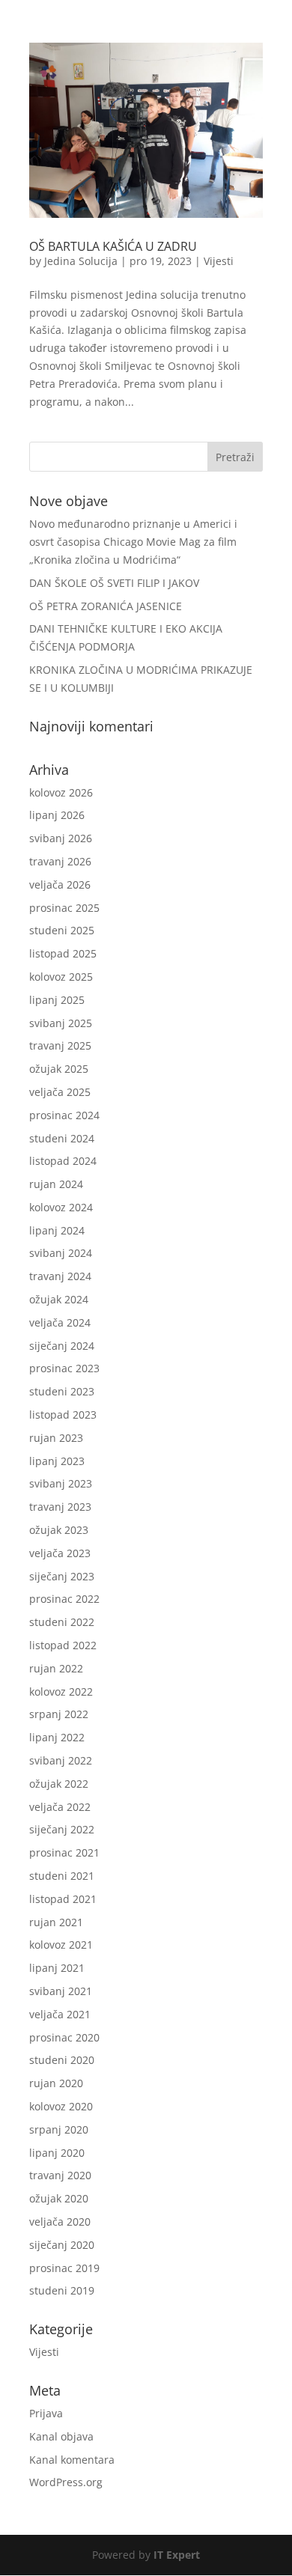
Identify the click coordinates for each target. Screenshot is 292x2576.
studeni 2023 (62, 1391)
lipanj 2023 (57, 1461)
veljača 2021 (60, 2014)
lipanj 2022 (57, 1737)
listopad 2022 (63, 1645)
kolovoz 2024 (61, 1207)
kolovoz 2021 (61, 1945)
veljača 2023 (60, 1553)
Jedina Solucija (81, 261)
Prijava (46, 2413)
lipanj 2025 (57, 1000)
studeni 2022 (62, 1622)
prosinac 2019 (64, 2268)
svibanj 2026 (61, 838)
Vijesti (219, 261)
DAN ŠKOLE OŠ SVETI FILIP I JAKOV (114, 583)
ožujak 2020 (59, 2198)
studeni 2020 (62, 2060)
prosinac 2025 (64, 908)
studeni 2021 (62, 1876)
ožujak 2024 (59, 1299)
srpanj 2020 (59, 2129)
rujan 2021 (56, 1922)
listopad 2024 (63, 1161)
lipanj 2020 (57, 2153)
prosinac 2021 (64, 1852)
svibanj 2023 (61, 1483)
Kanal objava (61, 2436)
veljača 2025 (60, 1092)
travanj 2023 (60, 1507)
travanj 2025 (60, 1045)
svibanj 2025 (61, 1023)
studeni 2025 (62, 930)
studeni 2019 (62, 2290)
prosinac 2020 (64, 2037)
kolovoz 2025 (61, 977)
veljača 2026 (60, 884)
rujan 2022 (56, 1668)
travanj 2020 (60, 2175)
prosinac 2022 (64, 1599)
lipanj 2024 (57, 1230)
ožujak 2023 (59, 1530)
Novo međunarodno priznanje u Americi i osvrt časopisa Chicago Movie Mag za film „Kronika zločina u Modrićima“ (133, 542)
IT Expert (177, 2555)
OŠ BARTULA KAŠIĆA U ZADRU (113, 246)
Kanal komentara (72, 2460)
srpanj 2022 (59, 1714)
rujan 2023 (56, 1438)
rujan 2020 (56, 2083)
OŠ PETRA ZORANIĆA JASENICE (106, 606)
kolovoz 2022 (61, 1692)
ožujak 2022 (59, 1784)
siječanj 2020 (62, 2245)
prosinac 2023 (64, 1368)
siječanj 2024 (62, 1346)
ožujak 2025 (59, 1069)
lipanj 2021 (57, 1968)
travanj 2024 (60, 1276)
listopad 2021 (63, 1899)
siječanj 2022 (62, 1829)
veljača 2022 (60, 1807)
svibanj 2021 (61, 1991)
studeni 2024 (62, 1138)
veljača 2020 (60, 2222)
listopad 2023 (63, 1415)
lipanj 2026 (57, 815)
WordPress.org (66, 2482)
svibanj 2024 (61, 1253)
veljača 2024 (60, 1322)
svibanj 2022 (61, 1760)
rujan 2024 (56, 1184)
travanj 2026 (60, 861)
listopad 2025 (63, 953)
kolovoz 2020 (61, 2106)
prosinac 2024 (64, 1115)
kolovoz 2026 (61, 792)
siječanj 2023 (62, 1576)
